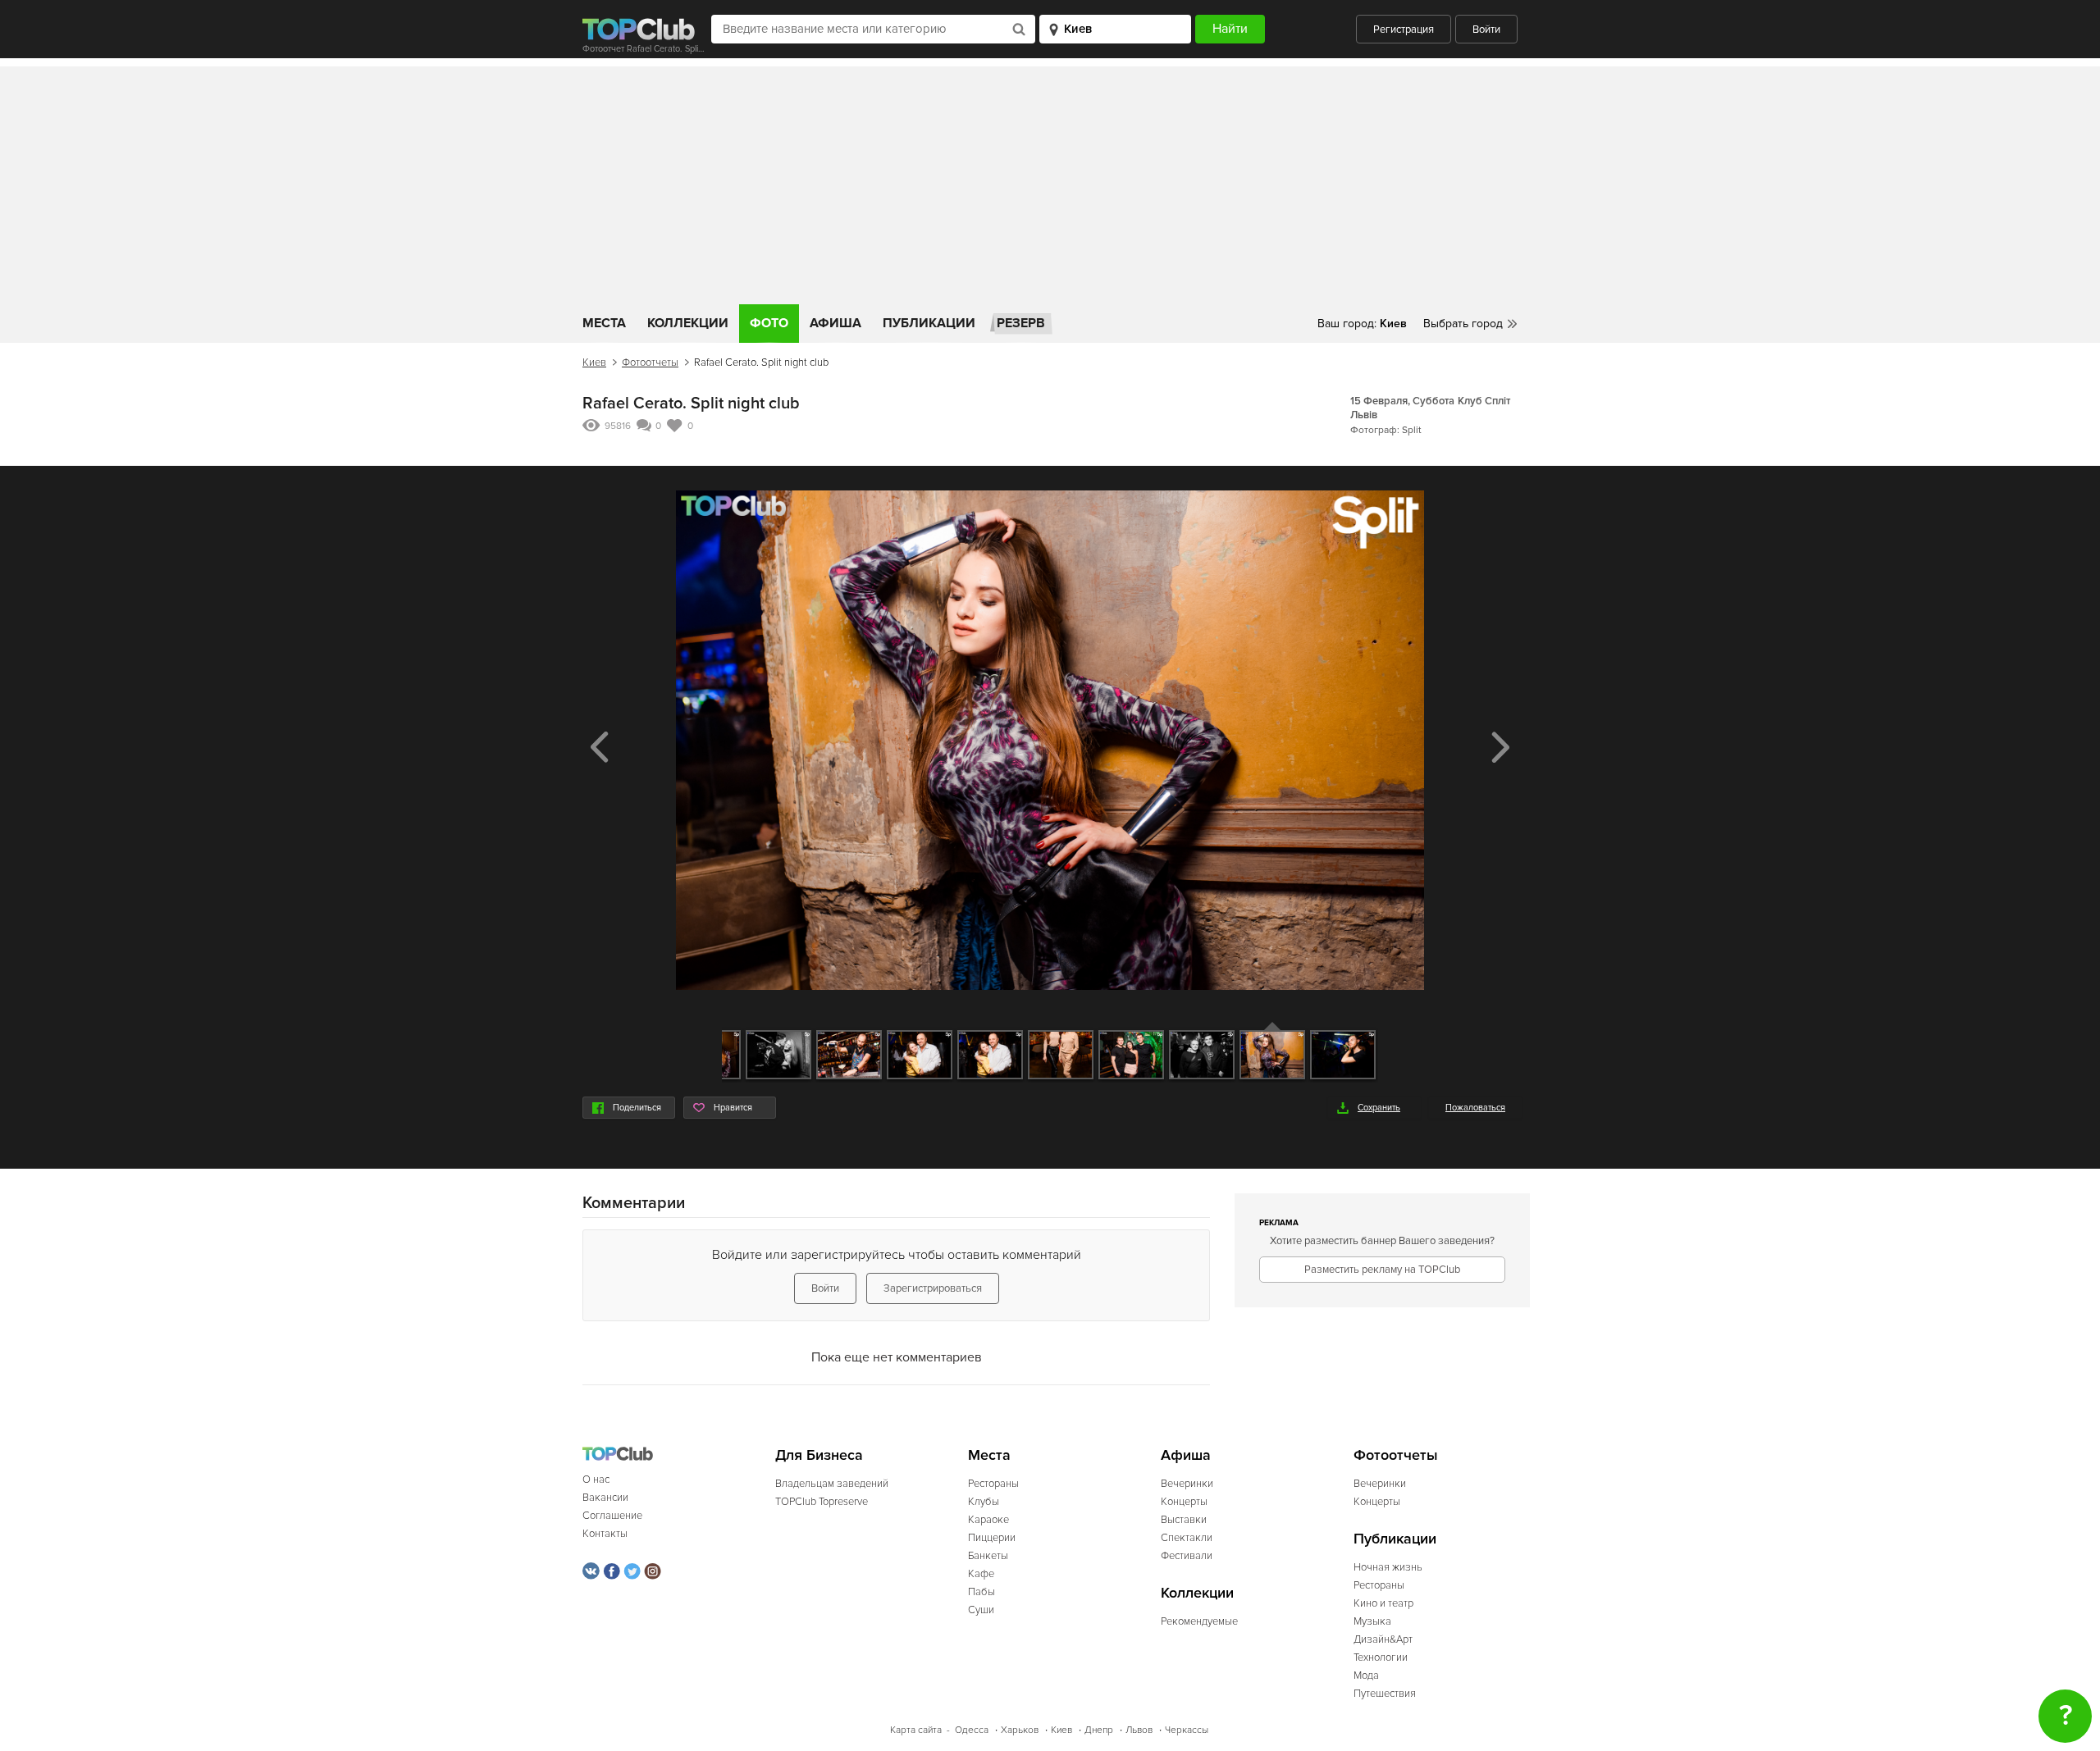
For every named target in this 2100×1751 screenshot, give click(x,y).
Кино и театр (1383, 1603)
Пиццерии (992, 1538)
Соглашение (612, 1516)
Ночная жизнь (1388, 1567)
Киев (594, 363)
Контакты (605, 1534)
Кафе (981, 1574)
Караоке (988, 1520)
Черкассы (1187, 1730)
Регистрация (1404, 30)
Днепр (1099, 1730)
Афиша (835, 323)
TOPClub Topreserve (822, 1502)
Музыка (1372, 1621)
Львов (1139, 1730)
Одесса (972, 1730)
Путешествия (1385, 1694)
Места (604, 323)
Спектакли (1187, 1538)
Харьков (1020, 1730)
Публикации (929, 323)
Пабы (982, 1592)
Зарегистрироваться (933, 1288)
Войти (1486, 30)
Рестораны (993, 1484)
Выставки (1184, 1520)
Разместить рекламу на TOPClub (1382, 1270)
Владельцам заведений (832, 1484)
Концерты (1184, 1502)
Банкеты (988, 1556)
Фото (769, 323)
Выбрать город (1463, 324)
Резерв (1021, 323)
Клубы (984, 1502)
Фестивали (1187, 1556)
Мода (1366, 1676)
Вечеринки (1187, 1484)
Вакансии (605, 1498)
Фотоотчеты (650, 363)
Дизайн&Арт (1383, 1639)
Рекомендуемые (1199, 1621)
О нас (596, 1480)
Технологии (1381, 1658)
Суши (981, 1610)
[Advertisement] (1050, 181)
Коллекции (688, 323)
